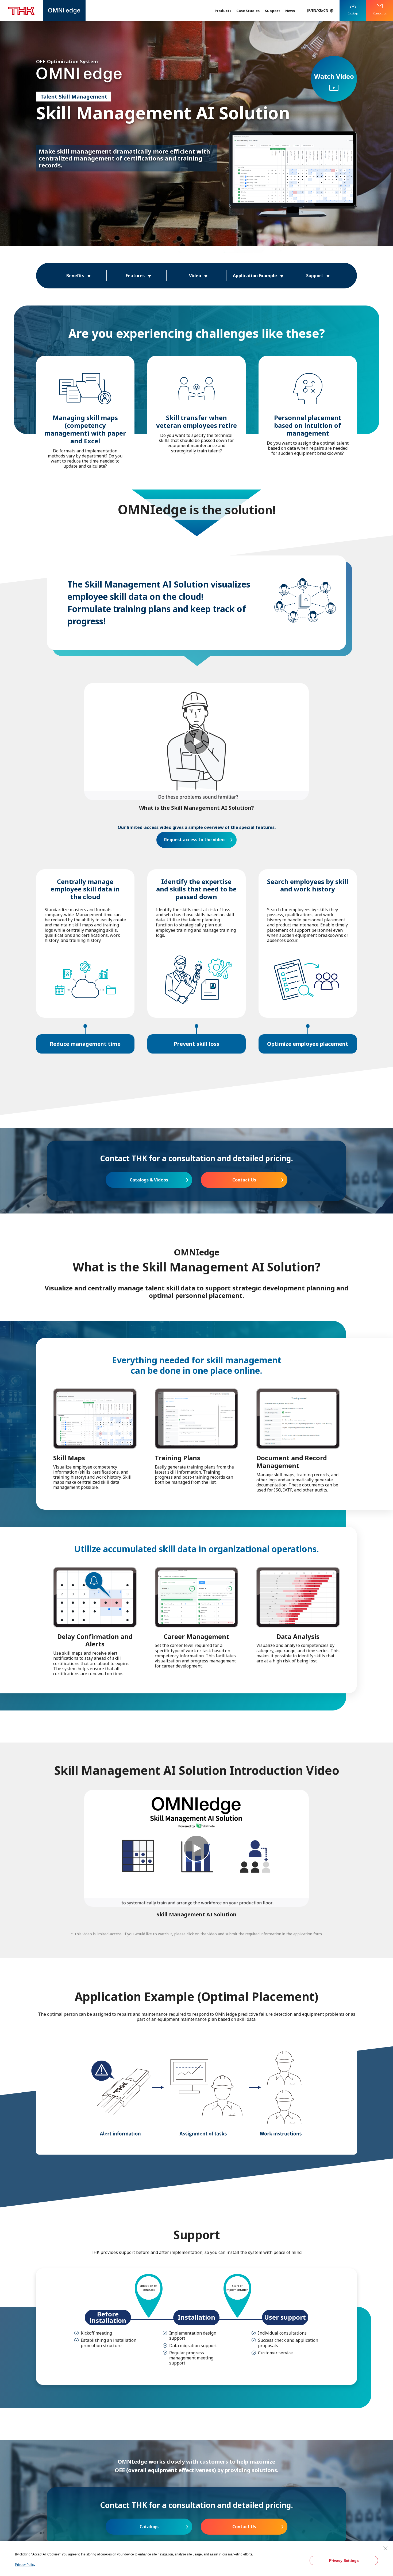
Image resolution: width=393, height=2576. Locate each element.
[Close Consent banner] (386, 2548)
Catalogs (149, 2527)
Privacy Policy (25, 2565)
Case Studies (248, 11)
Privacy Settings (344, 2561)
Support (273, 11)
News (290, 11)
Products (223, 11)
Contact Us (244, 1180)
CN (326, 10)
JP (309, 10)
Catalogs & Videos (149, 1180)
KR (320, 10)
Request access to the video (194, 840)
